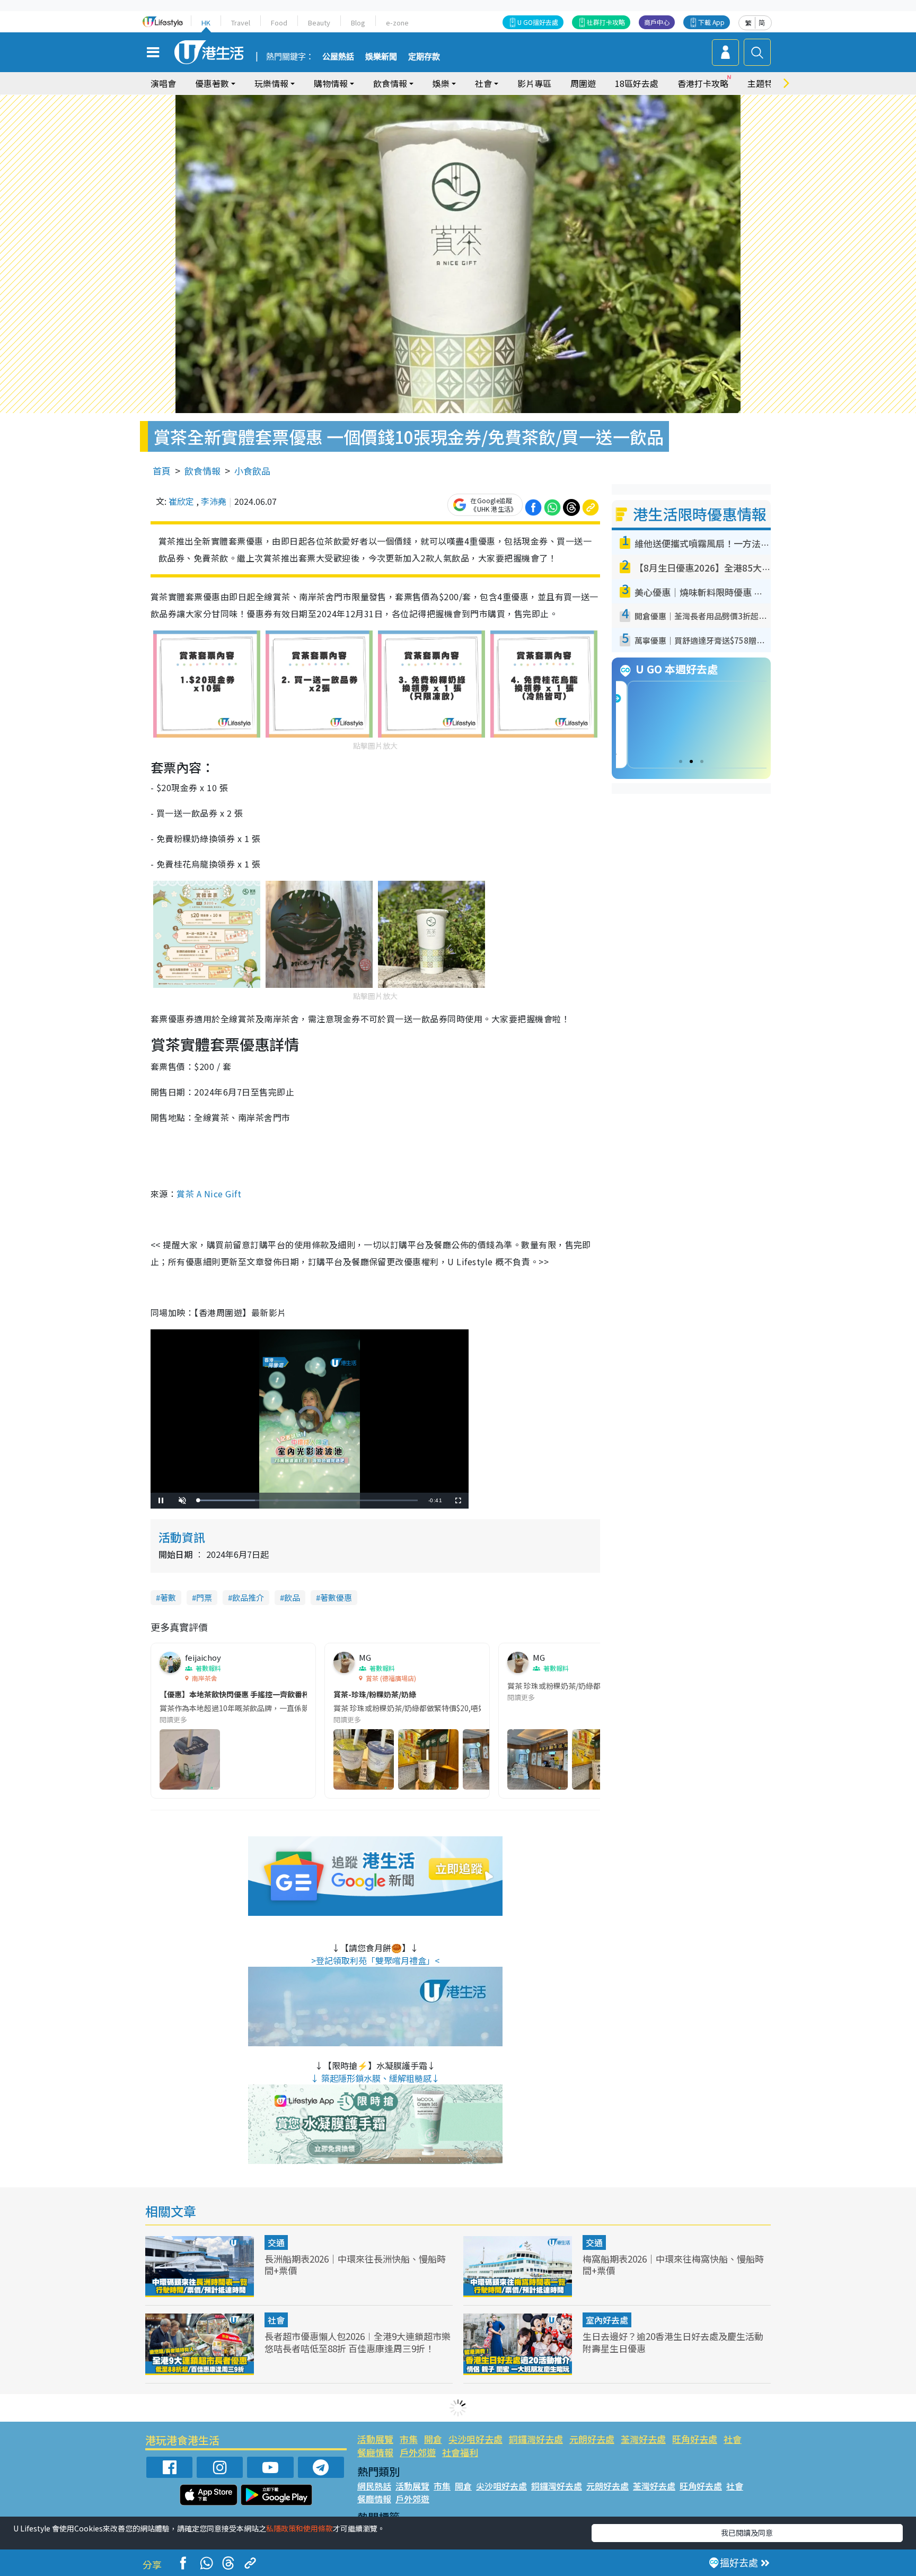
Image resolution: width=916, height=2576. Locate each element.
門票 (204, 1597)
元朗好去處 (592, 2439)
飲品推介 (248, 1597)
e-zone (397, 23)
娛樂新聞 (381, 57)
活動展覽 (375, 2439)
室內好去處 (607, 2320)
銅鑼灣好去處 (536, 2439)
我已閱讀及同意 (747, 2533)
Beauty (319, 23)
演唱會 (163, 83)
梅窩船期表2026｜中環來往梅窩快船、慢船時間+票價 (673, 2264)
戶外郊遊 (418, 2452)
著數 (168, 1597)
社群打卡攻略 (606, 22)
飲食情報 (202, 471)
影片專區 (534, 83)
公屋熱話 (338, 57)
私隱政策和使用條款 (300, 2528)
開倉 (433, 2439)
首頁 (162, 471)
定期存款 (424, 57)
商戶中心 (657, 22)
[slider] (308, 1500)
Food (279, 23)
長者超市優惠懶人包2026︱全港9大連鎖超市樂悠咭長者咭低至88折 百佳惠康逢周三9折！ (358, 2342)
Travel (241, 23)
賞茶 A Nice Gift (209, 1194)
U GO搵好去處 (538, 22)
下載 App (711, 22)
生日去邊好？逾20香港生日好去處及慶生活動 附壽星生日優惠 (673, 2342)
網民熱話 (374, 2486)
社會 (276, 2320)
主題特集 (764, 83)
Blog (358, 23)
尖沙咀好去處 (475, 2439)
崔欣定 (181, 501)
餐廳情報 (375, 2452)
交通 (276, 2242)
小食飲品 (252, 471)
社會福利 (460, 2452)
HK (206, 23)
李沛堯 (214, 501)
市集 (409, 2439)
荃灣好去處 (643, 2439)
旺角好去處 (695, 2439)
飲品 (292, 1597)
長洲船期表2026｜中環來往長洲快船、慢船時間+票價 (355, 2264)
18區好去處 (637, 83)
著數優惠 (336, 1597)
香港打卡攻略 (703, 83)
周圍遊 (583, 83)
